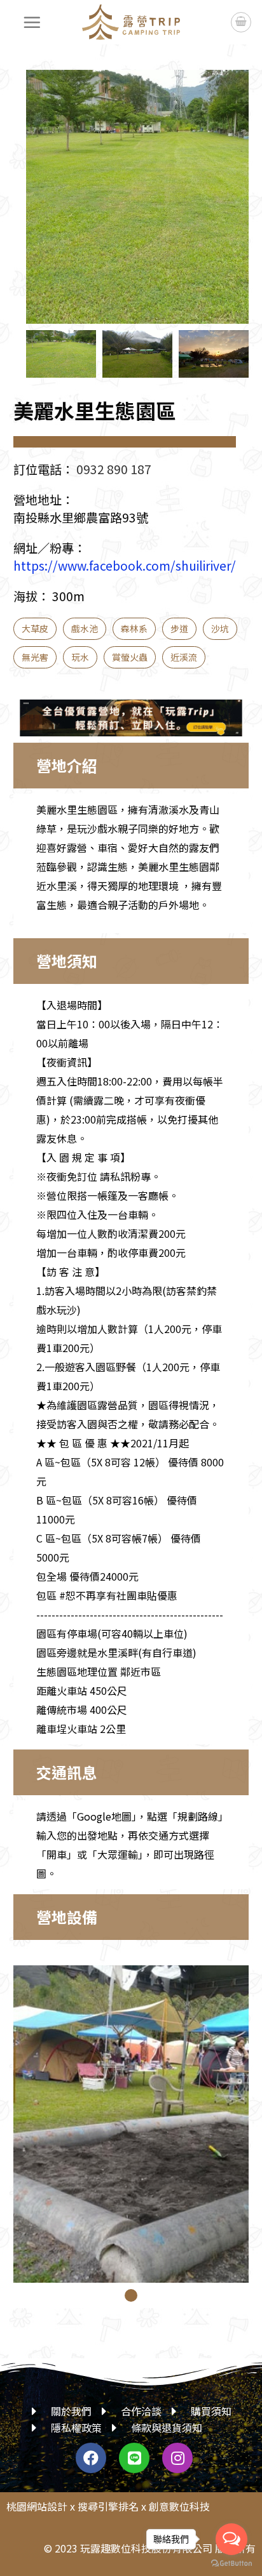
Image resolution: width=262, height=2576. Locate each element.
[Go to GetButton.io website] (231, 2563)
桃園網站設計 (37, 2506)
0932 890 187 (114, 469)
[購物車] (241, 22)
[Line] (134, 2458)
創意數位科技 (179, 2506)
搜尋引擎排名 (108, 2506)
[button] (226, 207)
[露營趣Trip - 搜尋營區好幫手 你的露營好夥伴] (131, 22)
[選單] (32, 22)
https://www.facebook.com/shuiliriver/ (125, 566)
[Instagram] (177, 2458)
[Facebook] (91, 2458)
